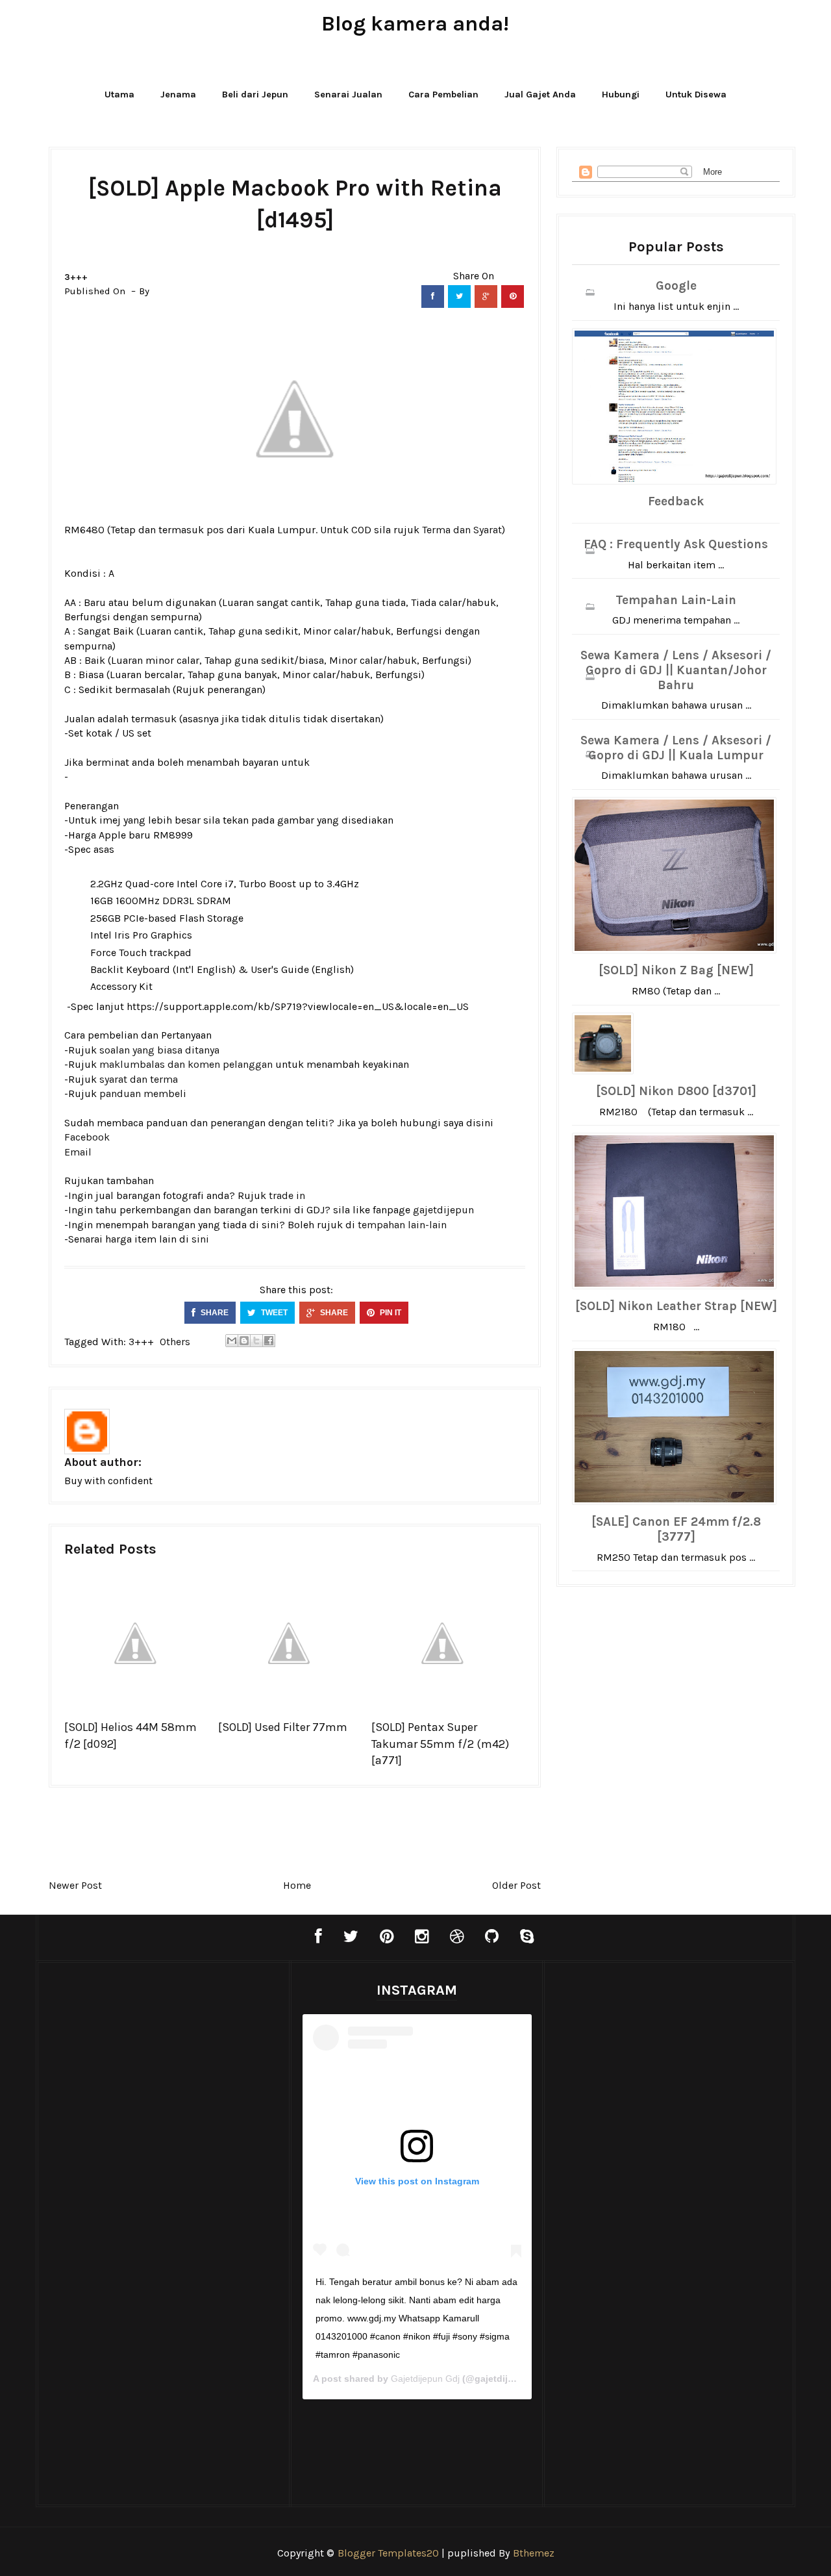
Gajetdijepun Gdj (425, 2379)
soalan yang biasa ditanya (159, 1050)
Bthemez (534, 2553)
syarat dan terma (139, 1079)
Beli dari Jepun (255, 95)
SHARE (214, 1313)
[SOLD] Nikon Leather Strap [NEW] (676, 1306)
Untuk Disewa (696, 95)
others (175, 1342)
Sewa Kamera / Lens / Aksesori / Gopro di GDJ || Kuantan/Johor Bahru (676, 670)
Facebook (87, 1137)
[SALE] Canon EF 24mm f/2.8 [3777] (676, 1529)
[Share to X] (256, 1341)
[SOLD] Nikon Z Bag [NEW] (676, 970)
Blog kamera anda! (415, 24)
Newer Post (75, 1885)
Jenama (178, 95)
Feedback (676, 501)
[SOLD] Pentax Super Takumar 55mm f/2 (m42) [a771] (440, 1743)
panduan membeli (143, 1093)
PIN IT (390, 1313)
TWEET (273, 1313)
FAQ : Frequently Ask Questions (676, 544)
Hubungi (621, 95)
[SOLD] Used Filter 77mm (283, 1727)
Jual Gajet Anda (540, 95)
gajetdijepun (443, 1210)
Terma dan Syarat (462, 530)
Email (78, 1152)
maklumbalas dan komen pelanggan (186, 1064)
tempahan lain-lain (402, 1225)
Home (297, 1885)
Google (676, 286)
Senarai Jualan (348, 95)
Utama (119, 95)
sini (200, 1239)
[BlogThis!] (244, 1341)
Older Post (516, 1885)
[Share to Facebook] (269, 1341)
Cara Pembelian (443, 95)
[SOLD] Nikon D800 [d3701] (676, 1091)
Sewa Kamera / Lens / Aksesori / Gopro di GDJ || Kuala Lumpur (676, 748)
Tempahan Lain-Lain (676, 600)
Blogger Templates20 (388, 2553)
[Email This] (232, 1341)
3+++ (76, 277)
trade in (287, 1195)
